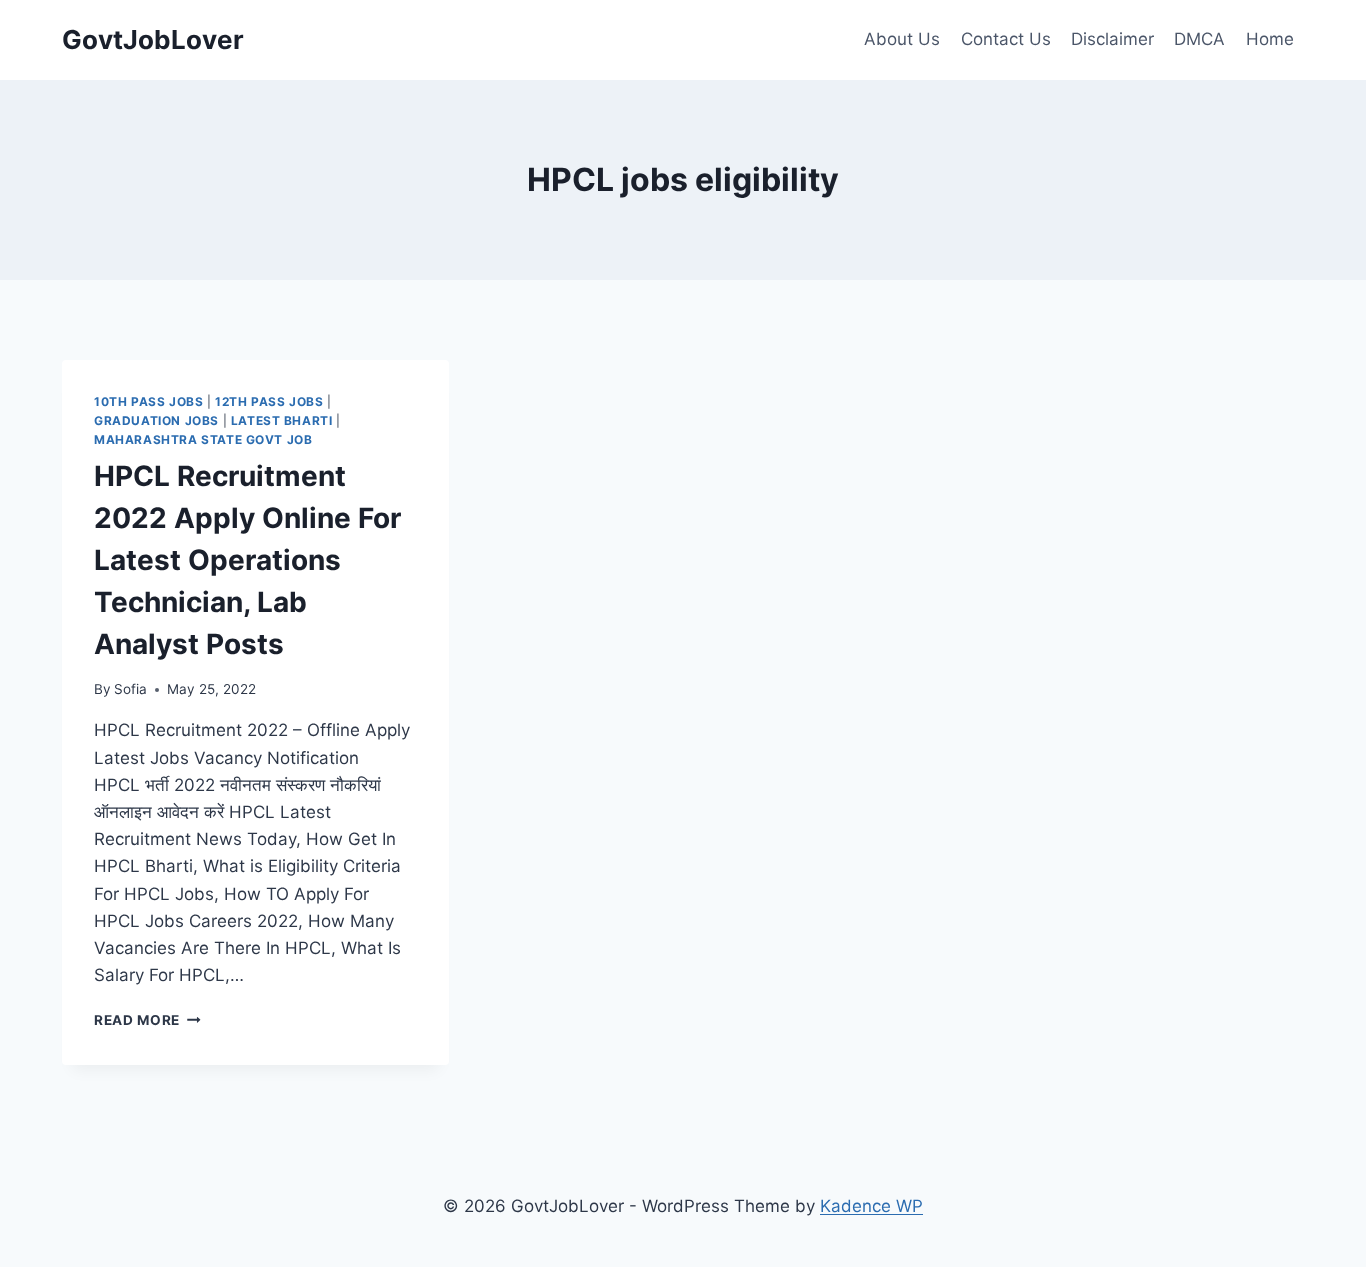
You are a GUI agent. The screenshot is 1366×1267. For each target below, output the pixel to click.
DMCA (1199, 39)
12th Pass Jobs (269, 401)
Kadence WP (871, 1206)
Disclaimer (1112, 39)
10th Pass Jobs (148, 401)
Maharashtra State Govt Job (203, 439)
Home (1270, 39)
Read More (147, 1020)
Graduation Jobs (156, 420)
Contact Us (1006, 39)
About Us (902, 39)
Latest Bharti (282, 420)
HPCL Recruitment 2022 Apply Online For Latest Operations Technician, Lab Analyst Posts (247, 560)
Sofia (130, 689)
